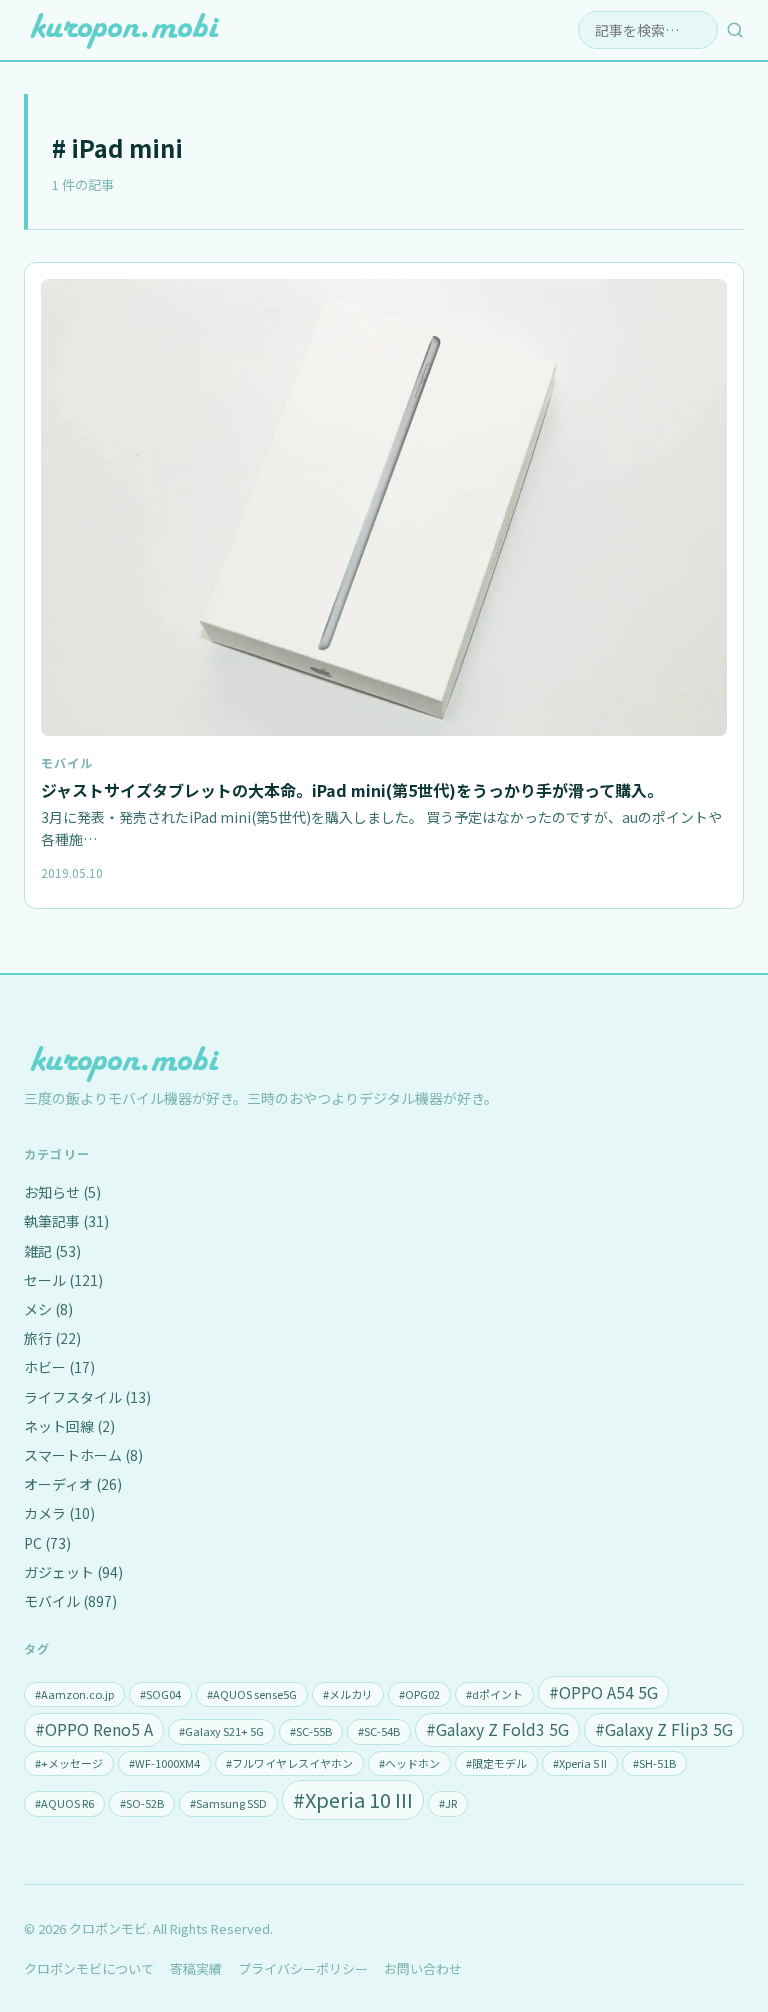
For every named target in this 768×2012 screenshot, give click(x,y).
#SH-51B (654, 1763)
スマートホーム (83, 1455)
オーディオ (73, 1484)
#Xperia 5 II (580, 1763)
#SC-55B (311, 1731)
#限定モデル (496, 1763)
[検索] (735, 30)
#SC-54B (379, 1731)
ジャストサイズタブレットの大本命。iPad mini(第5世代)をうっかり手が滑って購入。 (352, 790)
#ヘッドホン (409, 1763)
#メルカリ (348, 1694)
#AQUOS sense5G (252, 1694)
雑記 (52, 1251)
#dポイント (494, 1694)
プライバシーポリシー (303, 1968)
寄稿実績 (196, 1968)
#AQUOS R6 (64, 1803)
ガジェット (73, 1572)
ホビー (59, 1367)
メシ (48, 1309)
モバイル (67, 762)
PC (47, 1543)
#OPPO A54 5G (603, 1692)
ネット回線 (69, 1426)
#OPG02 (419, 1694)
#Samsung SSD (228, 1803)
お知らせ (62, 1192)
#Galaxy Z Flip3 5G (664, 1729)
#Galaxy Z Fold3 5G (497, 1729)
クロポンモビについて (89, 1968)
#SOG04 (160, 1694)
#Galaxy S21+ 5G (221, 1731)
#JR (448, 1803)
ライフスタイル (87, 1397)
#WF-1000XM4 (164, 1763)
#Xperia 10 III (353, 1799)
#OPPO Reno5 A (94, 1729)
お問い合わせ (423, 1968)
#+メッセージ (69, 1763)
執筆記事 (66, 1221)
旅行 (52, 1338)
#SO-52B (142, 1803)
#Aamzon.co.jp (74, 1694)
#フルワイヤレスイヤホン (289, 1763)
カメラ (59, 1513)
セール (63, 1280)
